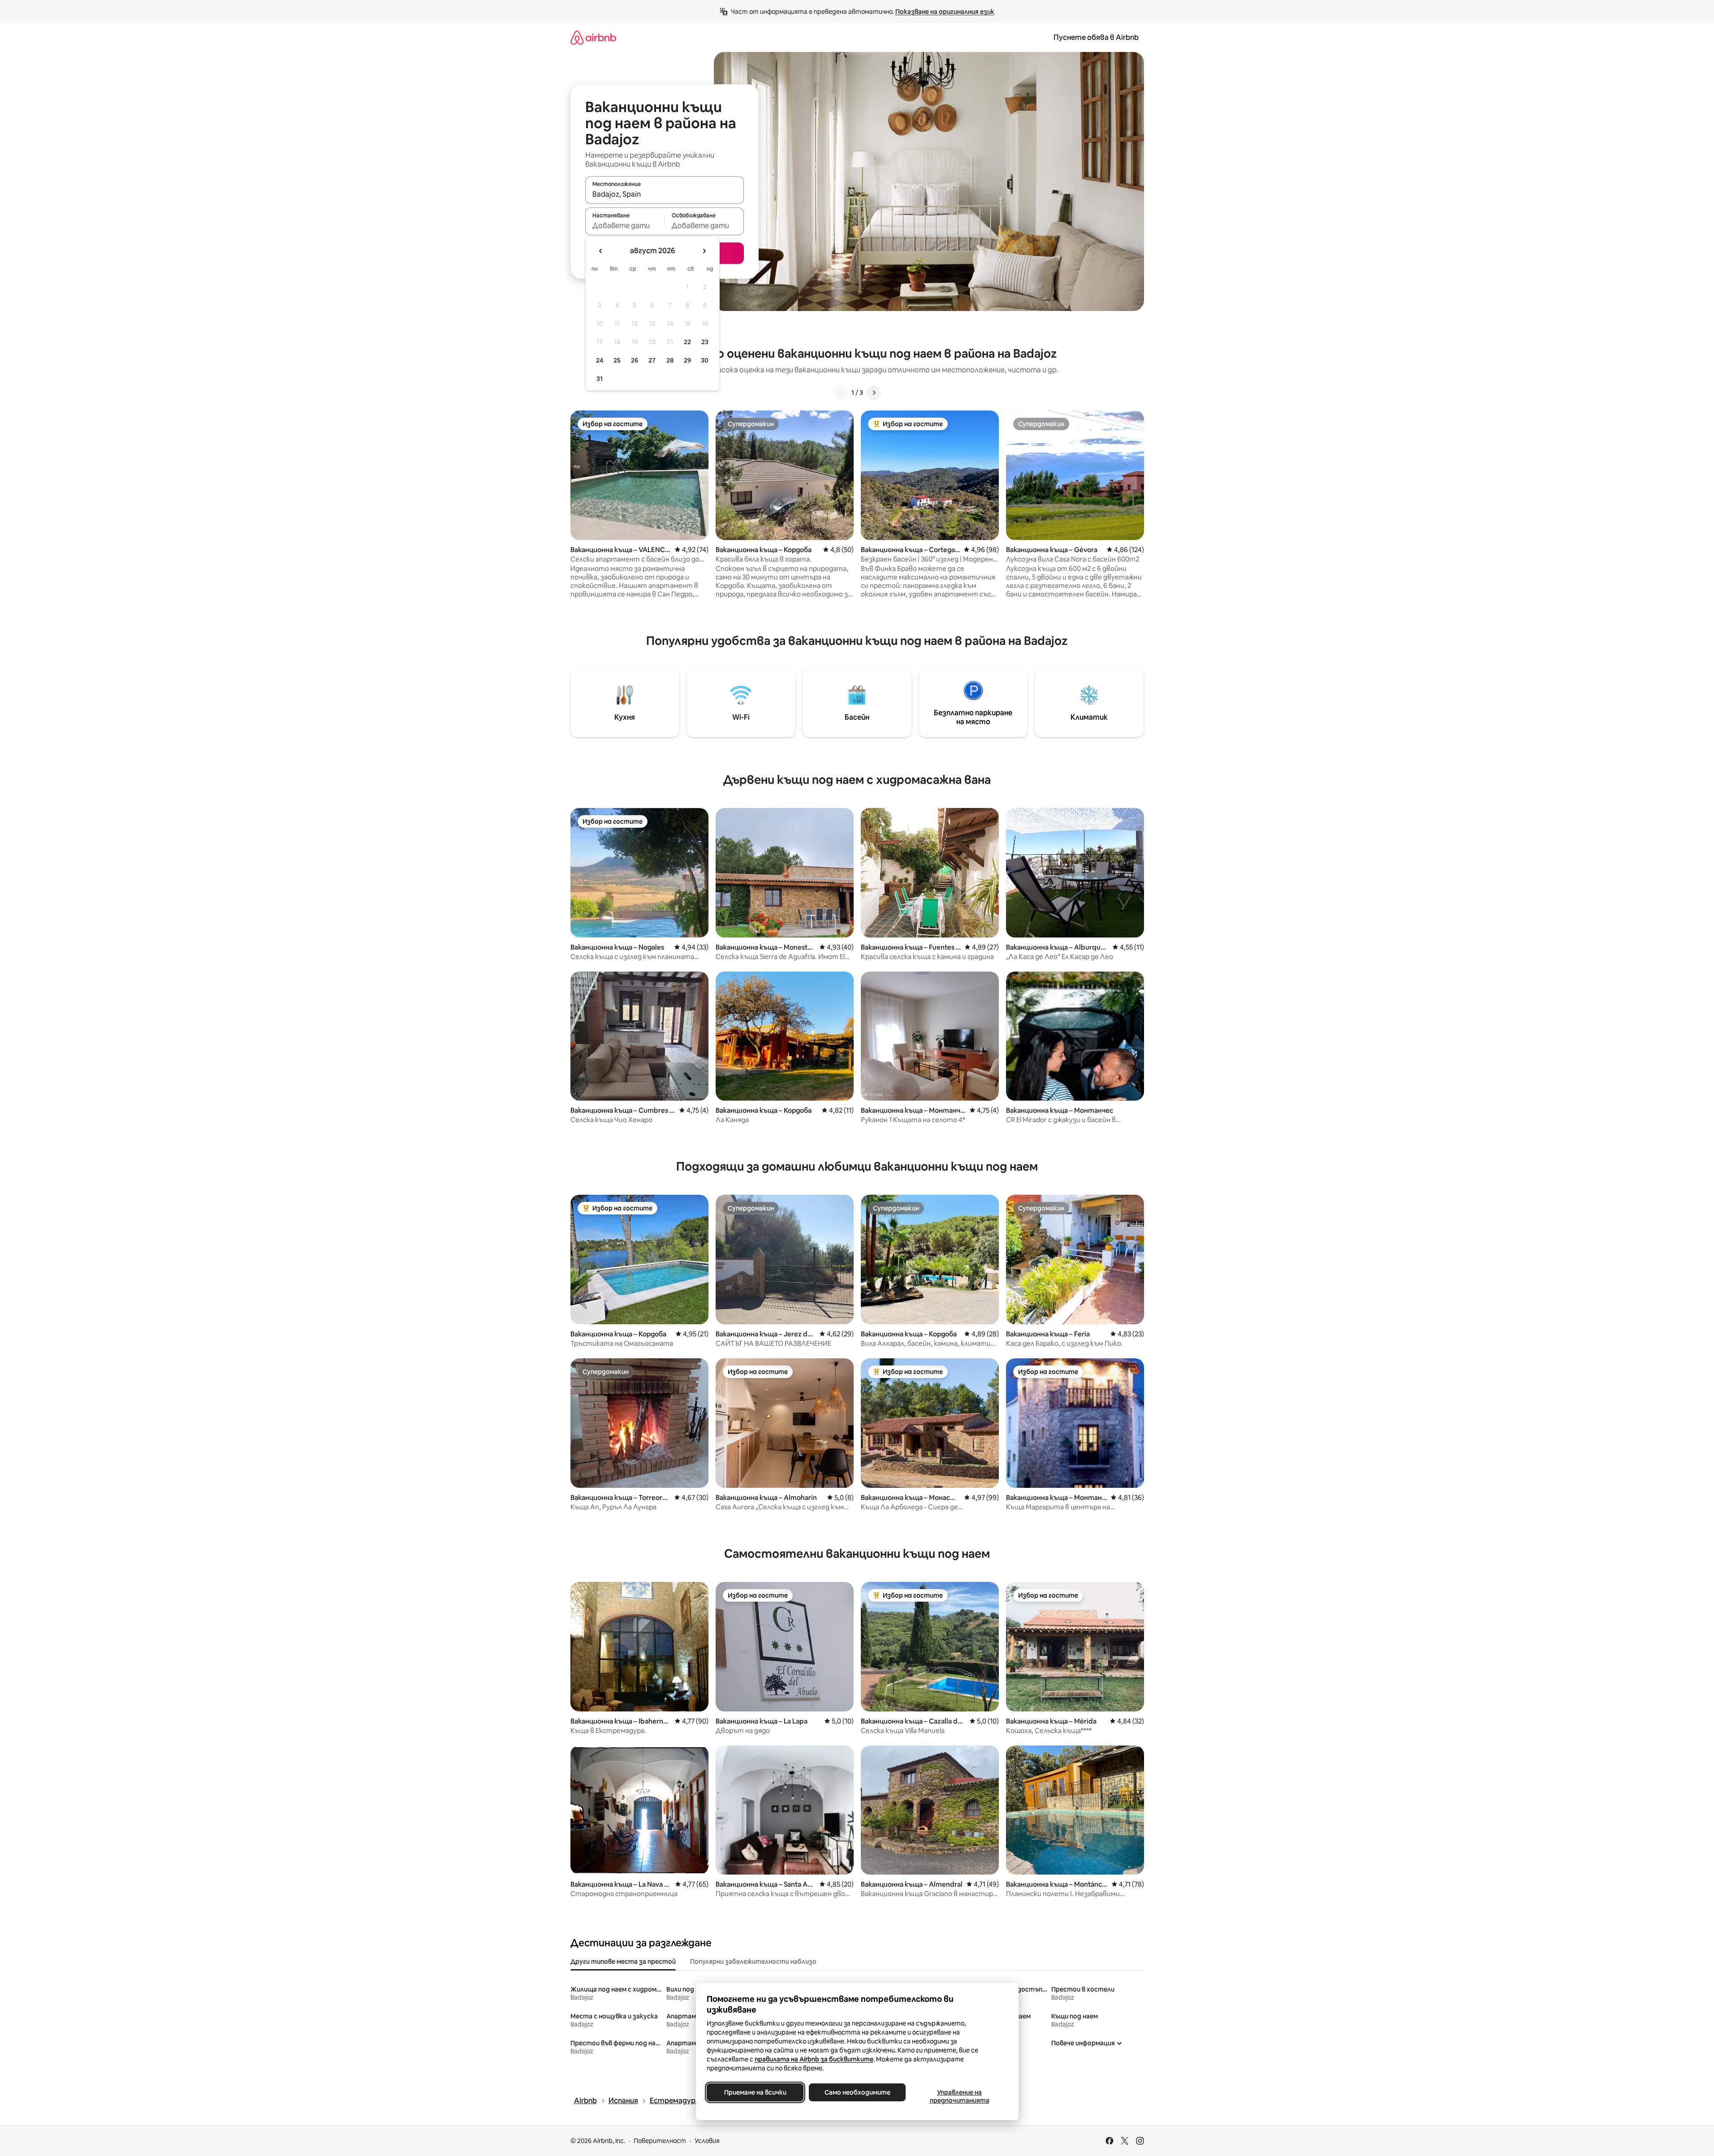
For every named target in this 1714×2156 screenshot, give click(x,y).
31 (600, 379)
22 (687, 342)
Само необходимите (857, 2092)
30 (705, 360)
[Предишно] (841, 393)
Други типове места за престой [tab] (623, 1962)
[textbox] (625, 225)
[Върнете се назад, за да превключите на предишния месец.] (601, 251)
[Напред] (874, 393)
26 (635, 360)
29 (687, 360)
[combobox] (665, 194)
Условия (707, 2141)
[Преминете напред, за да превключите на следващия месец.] (704, 251)
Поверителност (660, 2141)
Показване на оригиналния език (945, 12)
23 (705, 342)
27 (652, 360)
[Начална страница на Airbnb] (593, 37)
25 (617, 360)
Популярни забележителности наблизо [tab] (753, 1962)
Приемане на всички (755, 2092)
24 (600, 360)
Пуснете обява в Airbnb (1096, 37)
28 (670, 360)
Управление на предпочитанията (959, 2096)
